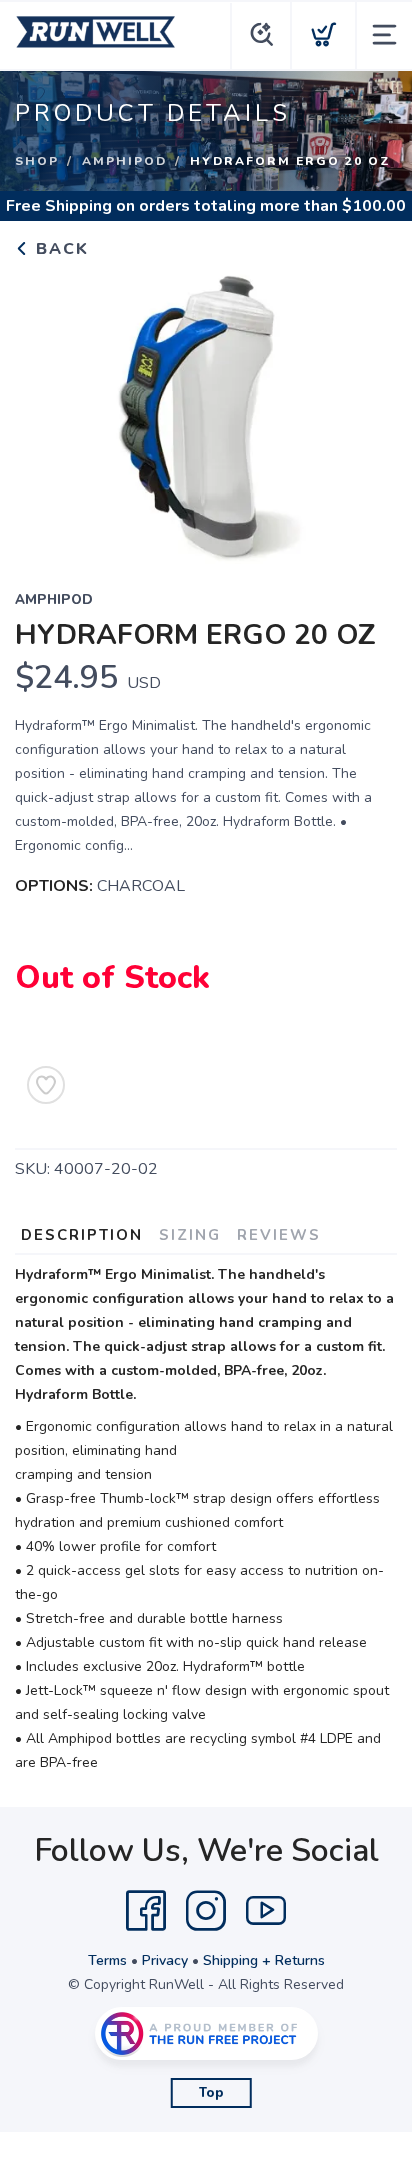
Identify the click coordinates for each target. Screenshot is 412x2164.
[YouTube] (266, 1911)
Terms (107, 1960)
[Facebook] (146, 1911)
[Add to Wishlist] (46, 1085)
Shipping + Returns (264, 1960)
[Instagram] (206, 1911)
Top (211, 2093)
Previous (46, 412)
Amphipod (124, 161)
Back (59, 249)
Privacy (165, 1960)
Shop (37, 161)
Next (366, 412)
